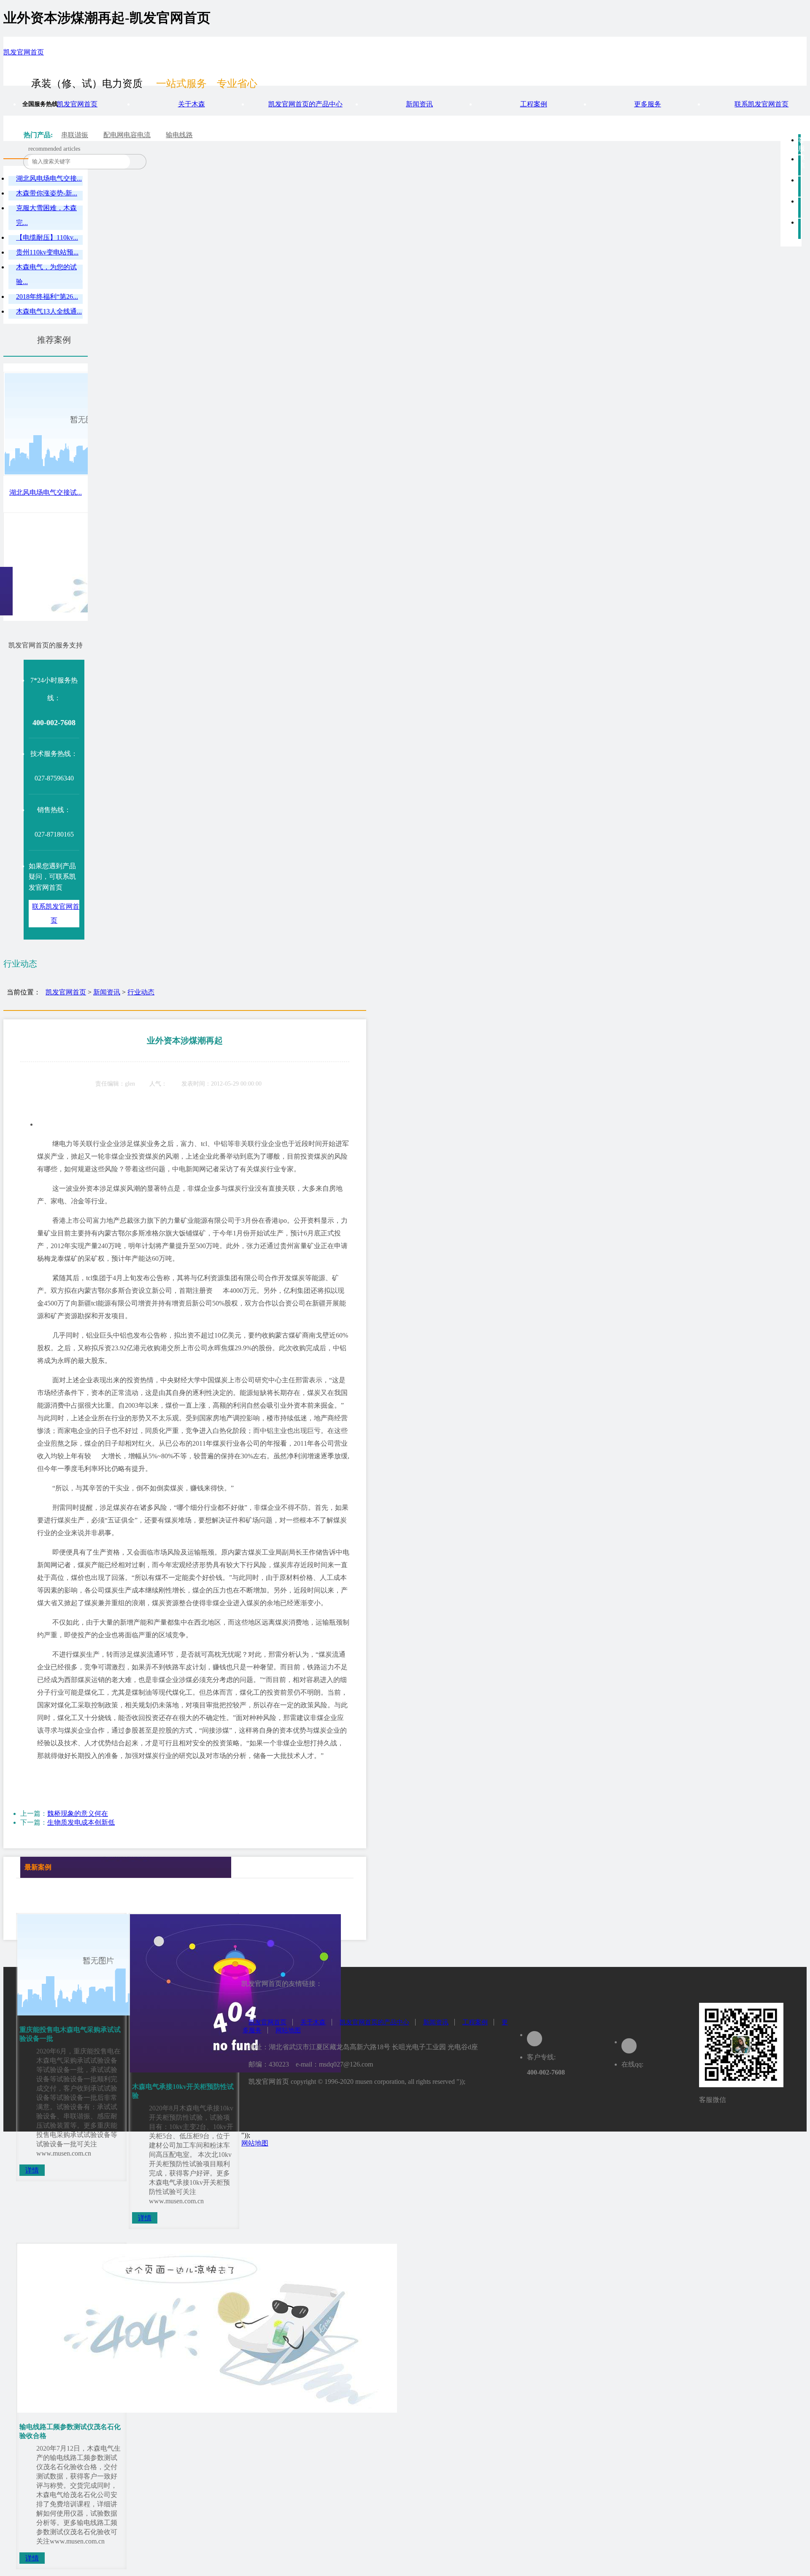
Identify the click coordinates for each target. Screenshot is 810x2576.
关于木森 (192, 104)
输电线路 (179, 135)
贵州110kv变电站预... (47, 252)
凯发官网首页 (24, 52)
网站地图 (288, 2030)
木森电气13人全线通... (49, 311)
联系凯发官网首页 (761, 104)
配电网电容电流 (127, 135)
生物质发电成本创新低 (81, 1822)
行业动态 (141, 992)
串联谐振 (75, 135)
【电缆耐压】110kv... (47, 237)
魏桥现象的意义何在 (78, 1813)
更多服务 (648, 104)
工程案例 (534, 104)
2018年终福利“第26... (47, 297)
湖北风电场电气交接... (49, 178)
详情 (32, 2170)
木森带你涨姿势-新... (47, 193)
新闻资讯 (419, 104)
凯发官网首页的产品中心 (305, 104)
